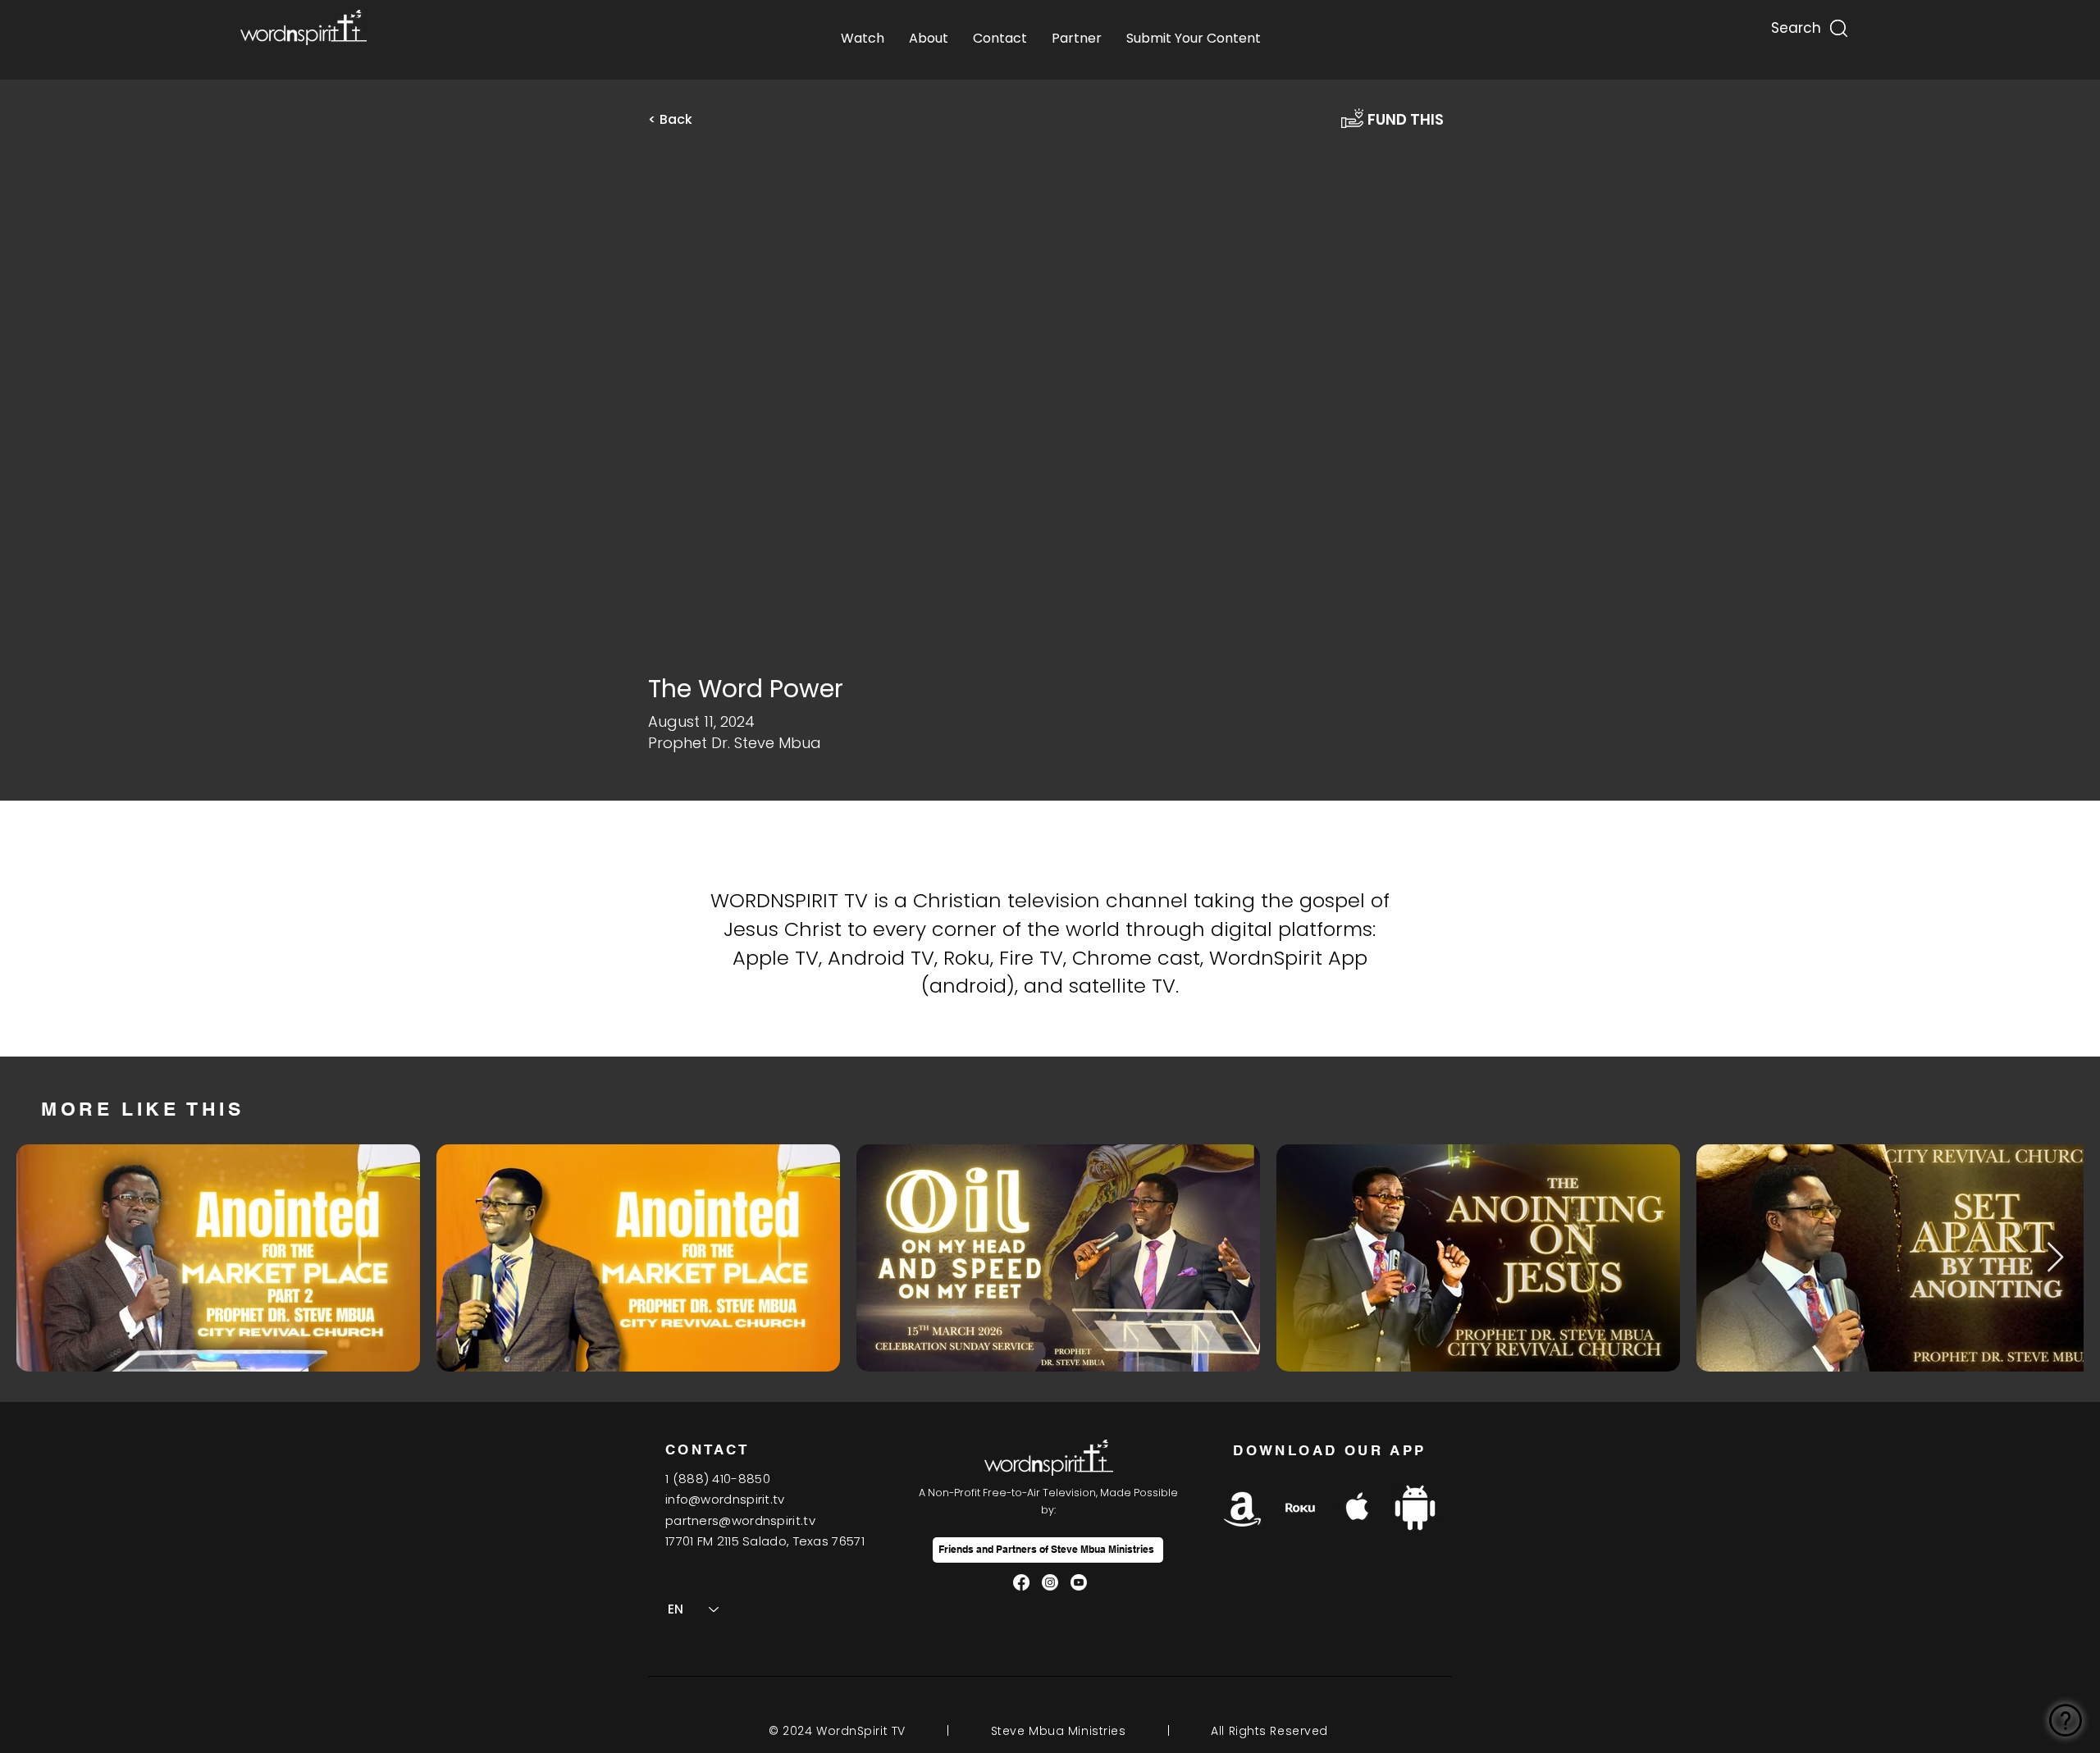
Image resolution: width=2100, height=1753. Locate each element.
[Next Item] (2055, 1258)
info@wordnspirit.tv (725, 1499)
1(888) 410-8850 (718, 1479)
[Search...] (1795, 24)
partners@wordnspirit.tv (740, 1520)
